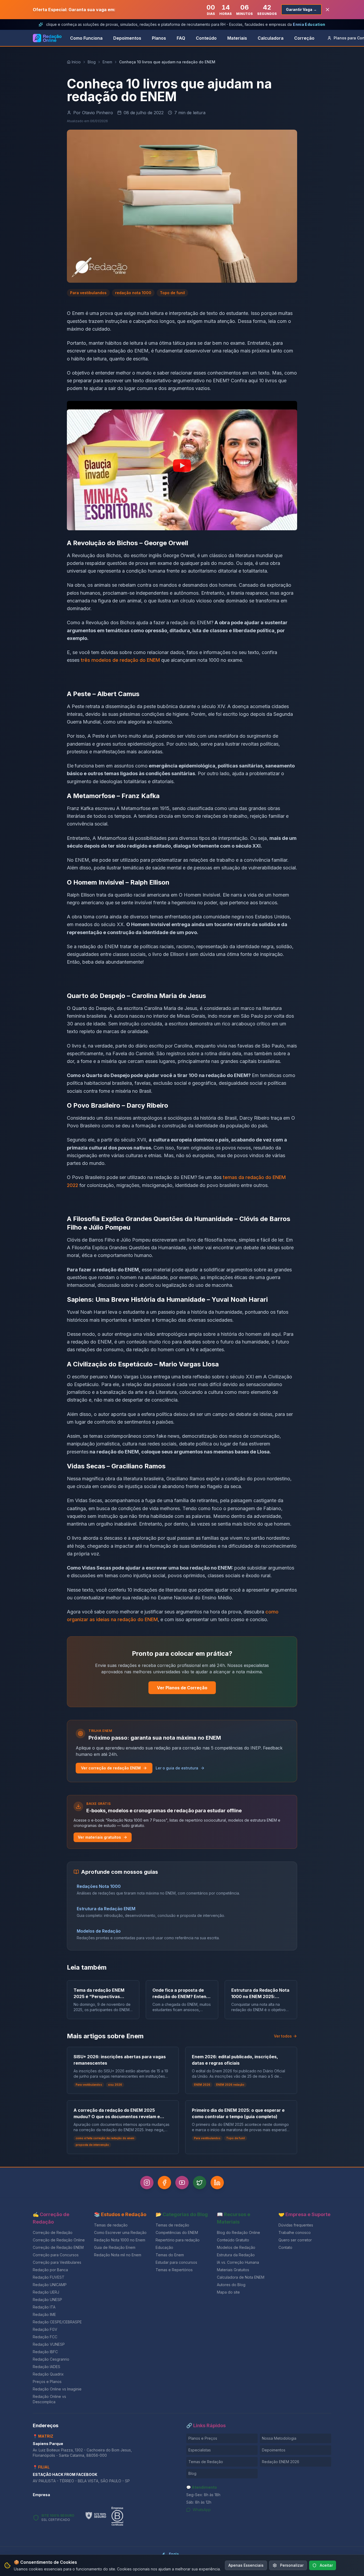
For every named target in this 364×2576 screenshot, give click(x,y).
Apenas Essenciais (246, 2565)
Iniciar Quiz (178, 1320)
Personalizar (292, 2565)
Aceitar (326, 2565)
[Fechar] (241, 1244)
